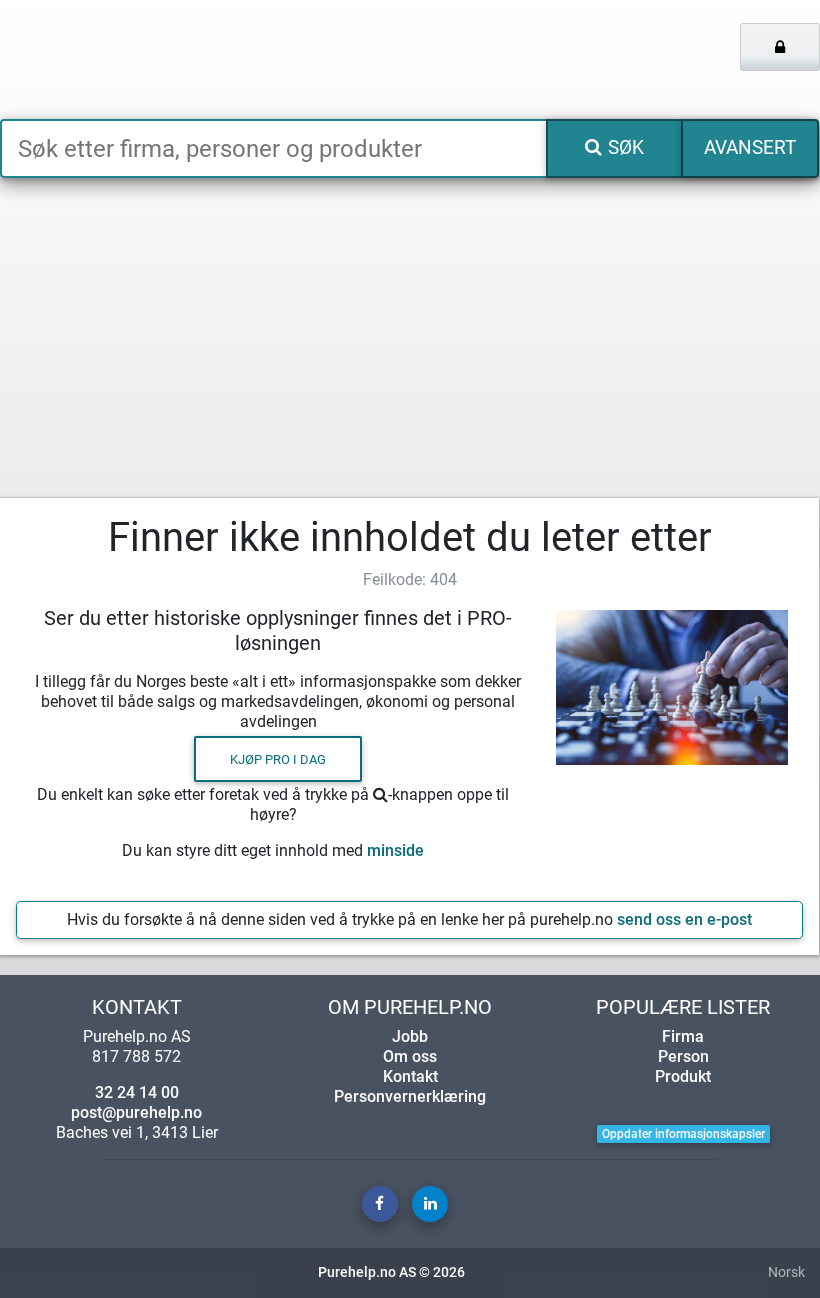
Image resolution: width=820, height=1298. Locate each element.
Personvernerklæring (410, 1096)
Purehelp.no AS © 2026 (391, 1272)
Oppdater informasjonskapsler (683, 1134)
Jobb (410, 1036)
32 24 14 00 (137, 1092)
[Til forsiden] (170, 59)
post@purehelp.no (136, 1112)
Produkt (683, 1076)
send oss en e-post (684, 919)
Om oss (410, 1056)
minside (395, 850)
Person (683, 1056)
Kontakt (410, 1076)
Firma (683, 1036)
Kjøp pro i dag (278, 758)
